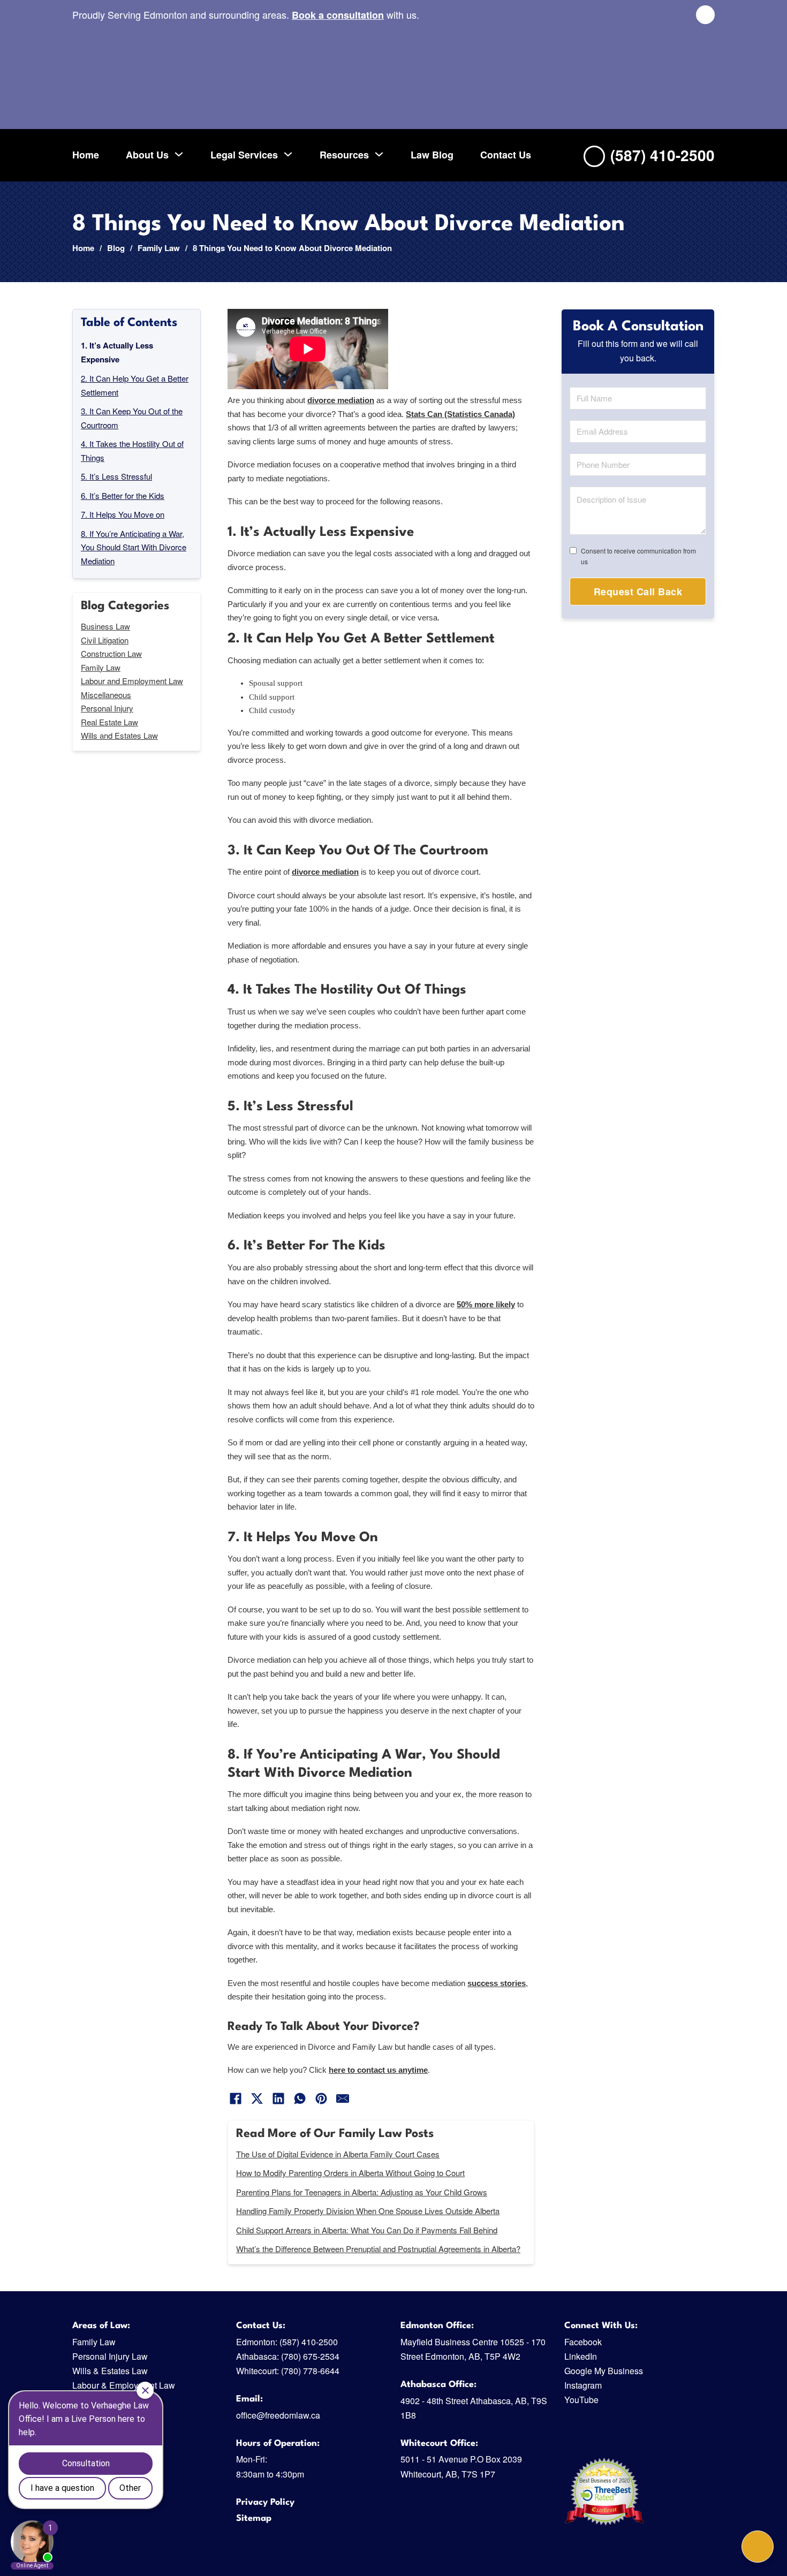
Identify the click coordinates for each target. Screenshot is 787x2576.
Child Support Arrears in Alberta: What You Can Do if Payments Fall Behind (367, 2230)
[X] (257, 2098)
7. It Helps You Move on (123, 514)
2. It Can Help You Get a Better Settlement (135, 385)
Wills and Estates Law (119, 735)
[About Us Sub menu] (179, 154)
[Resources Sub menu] (379, 154)
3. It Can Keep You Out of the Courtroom (132, 418)
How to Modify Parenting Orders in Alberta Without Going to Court (350, 2173)
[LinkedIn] (278, 2098)
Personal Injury (107, 708)
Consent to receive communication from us (638, 555)
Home (86, 154)
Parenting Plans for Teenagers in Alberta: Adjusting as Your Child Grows (362, 2192)
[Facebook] (236, 2098)
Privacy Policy (265, 2502)
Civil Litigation (105, 639)
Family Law (159, 248)
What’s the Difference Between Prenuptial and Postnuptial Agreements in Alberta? (378, 2249)
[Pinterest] (321, 2098)
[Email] (343, 2098)
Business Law (105, 626)
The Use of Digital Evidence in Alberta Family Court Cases (338, 2154)
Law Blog (432, 154)
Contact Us (506, 154)
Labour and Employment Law (132, 681)
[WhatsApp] (300, 2098)
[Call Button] (758, 2547)
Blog (116, 248)
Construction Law (111, 653)
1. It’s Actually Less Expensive (117, 352)
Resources (344, 154)
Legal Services (244, 154)
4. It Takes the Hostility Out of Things (132, 450)
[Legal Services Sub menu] (288, 154)
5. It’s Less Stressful (116, 476)
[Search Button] (705, 15)
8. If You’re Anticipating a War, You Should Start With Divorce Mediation (134, 547)
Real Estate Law (109, 721)
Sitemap (254, 2518)
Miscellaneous (106, 694)
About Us (147, 154)
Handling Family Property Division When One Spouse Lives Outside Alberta (368, 2211)
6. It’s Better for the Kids (123, 495)
